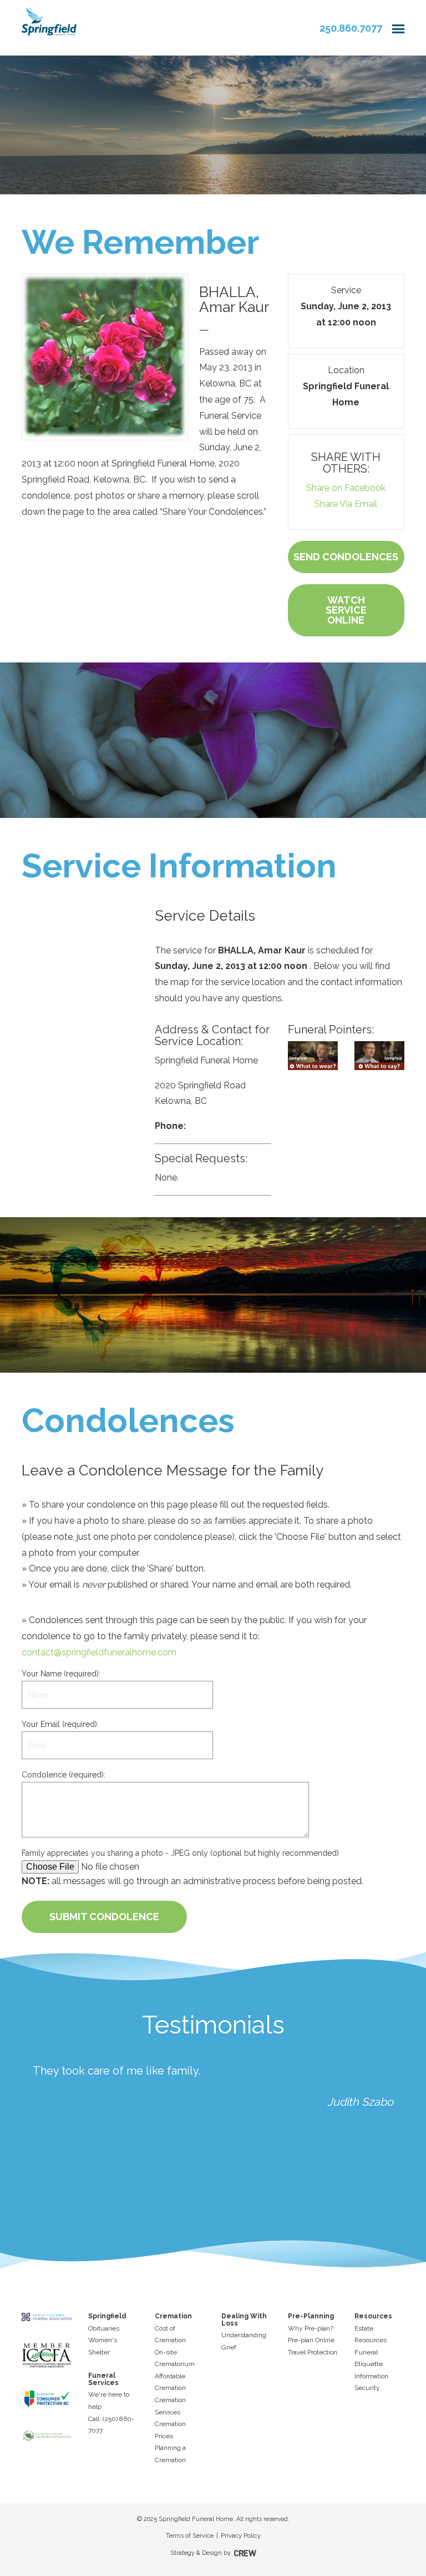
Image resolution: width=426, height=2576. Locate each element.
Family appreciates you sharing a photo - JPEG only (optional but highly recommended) (180, 1853)
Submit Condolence (104, 1917)
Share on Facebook (346, 488)
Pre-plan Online (311, 2340)
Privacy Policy (241, 2536)
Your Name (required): (61, 1674)
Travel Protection (313, 2352)
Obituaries (104, 2328)
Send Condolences (346, 557)
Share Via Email (346, 504)
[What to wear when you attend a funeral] (313, 1056)
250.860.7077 (351, 28)
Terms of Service (190, 2536)
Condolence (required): (64, 1775)
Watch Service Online (346, 610)
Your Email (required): (60, 1724)
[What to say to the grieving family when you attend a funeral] (379, 1056)
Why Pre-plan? (311, 2328)
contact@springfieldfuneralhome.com (99, 1652)
